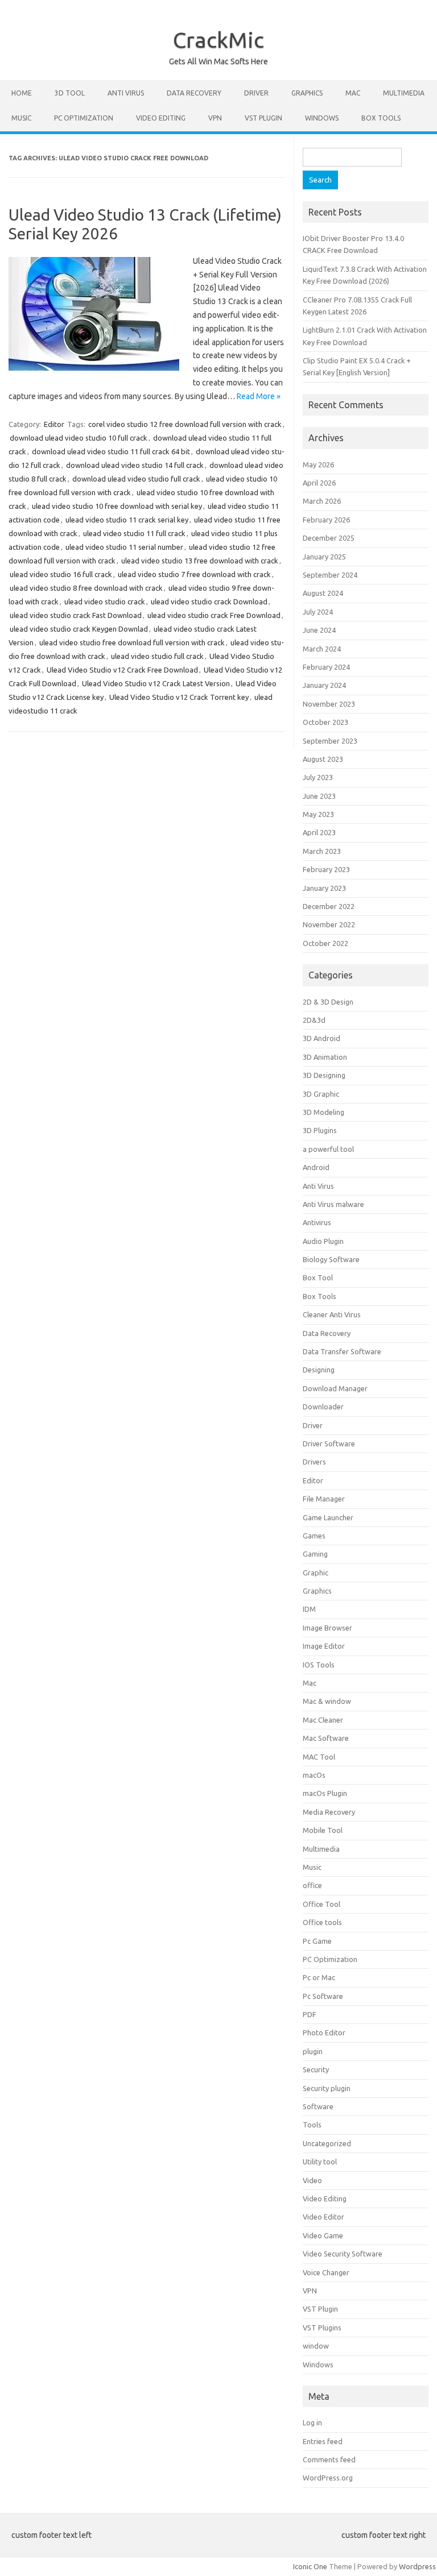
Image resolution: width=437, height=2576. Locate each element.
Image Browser (327, 1628)
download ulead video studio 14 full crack (135, 465)
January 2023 (324, 888)
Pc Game (317, 1941)
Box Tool (318, 1277)
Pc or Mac (319, 1977)
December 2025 (329, 538)
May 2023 (318, 814)
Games (314, 1536)
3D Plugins (320, 1130)
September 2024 (330, 575)
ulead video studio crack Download (209, 602)
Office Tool (321, 1904)
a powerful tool (328, 1149)
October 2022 (325, 943)
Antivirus (317, 1222)
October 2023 (325, 722)
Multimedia (404, 93)
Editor (54, 424)
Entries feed (323, 2441)
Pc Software (323, 1996)
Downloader (323, 1407)
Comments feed (329, 2459)
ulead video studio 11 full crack (134, 533)
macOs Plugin (325, 1793)
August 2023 (323, 759)
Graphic (316, 1573)
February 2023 (326, 869)
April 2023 (319, 832)
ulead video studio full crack (157, 656)
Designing (319, 1370)
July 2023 (318, 777)
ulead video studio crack (105, 602)
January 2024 (324, 685)
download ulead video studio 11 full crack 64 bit (111, 451)
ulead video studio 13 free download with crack (200, 561)
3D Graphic (321, 1094)
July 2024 (318, 612)
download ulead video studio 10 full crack (79, 438)
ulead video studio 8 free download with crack (86, 588)
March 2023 (322, 851)
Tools (312, 2125)
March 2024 (322, 649)
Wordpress (417, 2566)
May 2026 (318, 464)
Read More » (259, 396)
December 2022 (329, 906)
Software (318, 2106)
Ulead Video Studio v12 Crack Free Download (122, 670)
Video (312, 2180)
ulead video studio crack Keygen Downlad (79, 629)
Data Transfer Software (342, 1351)
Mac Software (326, 1738)
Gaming (315, 1554)
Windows (322, 118)
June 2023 (319, 796)
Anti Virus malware (333, 1204)
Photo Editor (324, 2032)
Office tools (322, 1922)
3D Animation (325, 1057)
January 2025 (324, 557)
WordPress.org (328, 2478)
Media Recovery (329, 1812)
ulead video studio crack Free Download (214, 615)
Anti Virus (126, 93)
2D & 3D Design (328, 1002)
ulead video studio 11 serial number (124, 547)
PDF (310, 2014)
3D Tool (70, 93)
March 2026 (322, 501)
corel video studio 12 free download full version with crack (185, 424)
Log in (312, 2422)
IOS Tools (319, 1665)
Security (316, 2069)
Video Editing (161, 118)
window (316, 2346)
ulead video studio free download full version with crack (132, 642)
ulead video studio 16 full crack (61, 574)
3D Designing (324, 1075)
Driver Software (329, 1443)
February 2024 (326, 667)
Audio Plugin (323, 1241)
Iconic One (310, 2566)
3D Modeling (323, 1112)
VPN (215, 118)
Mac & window (327, 1701)
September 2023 (330, 741)
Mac (353, 93)
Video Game (323, 2235)
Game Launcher (328, 1517)
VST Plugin (263, 118)
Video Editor (323, 2217)
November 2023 (329, 704)
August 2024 (323, 593)
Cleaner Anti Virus (332, 1314)
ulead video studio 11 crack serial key (127, 520)
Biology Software (331, 1259)
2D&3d (314, 1020)
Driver (256, 93)
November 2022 (329, 924)
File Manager (324, 1499)
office (312, 1885)
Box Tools (381, 118)
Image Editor (324, 1646)
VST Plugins (322, 2328)
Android (316, 1167)
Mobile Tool (323, 1830)
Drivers (314, 1462)
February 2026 (326, 520)
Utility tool (320, 2162)
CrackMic (218, 40)
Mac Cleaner (323, 1720)
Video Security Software (343, 2254)
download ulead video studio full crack (136, 479)
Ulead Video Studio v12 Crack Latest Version (156, 683)
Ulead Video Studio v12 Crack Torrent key (179, 697)
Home (22, 93)
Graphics (307, 93)
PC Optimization (84, 118)
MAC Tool (319, 1757)
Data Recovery (194, 93)
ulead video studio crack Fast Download (76, 615)
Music (21, 118)
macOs (314, 1775)
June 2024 (319, 630)
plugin (313, 2051)
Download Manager (335, 1388)
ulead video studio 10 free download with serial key (117, 506)
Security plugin (327, 2088)
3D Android (321, 1038)
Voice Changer (326, 2272)
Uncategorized (327, 2143)
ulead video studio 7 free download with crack (194, 574)
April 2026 (319, 483)
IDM (309, 1609)
